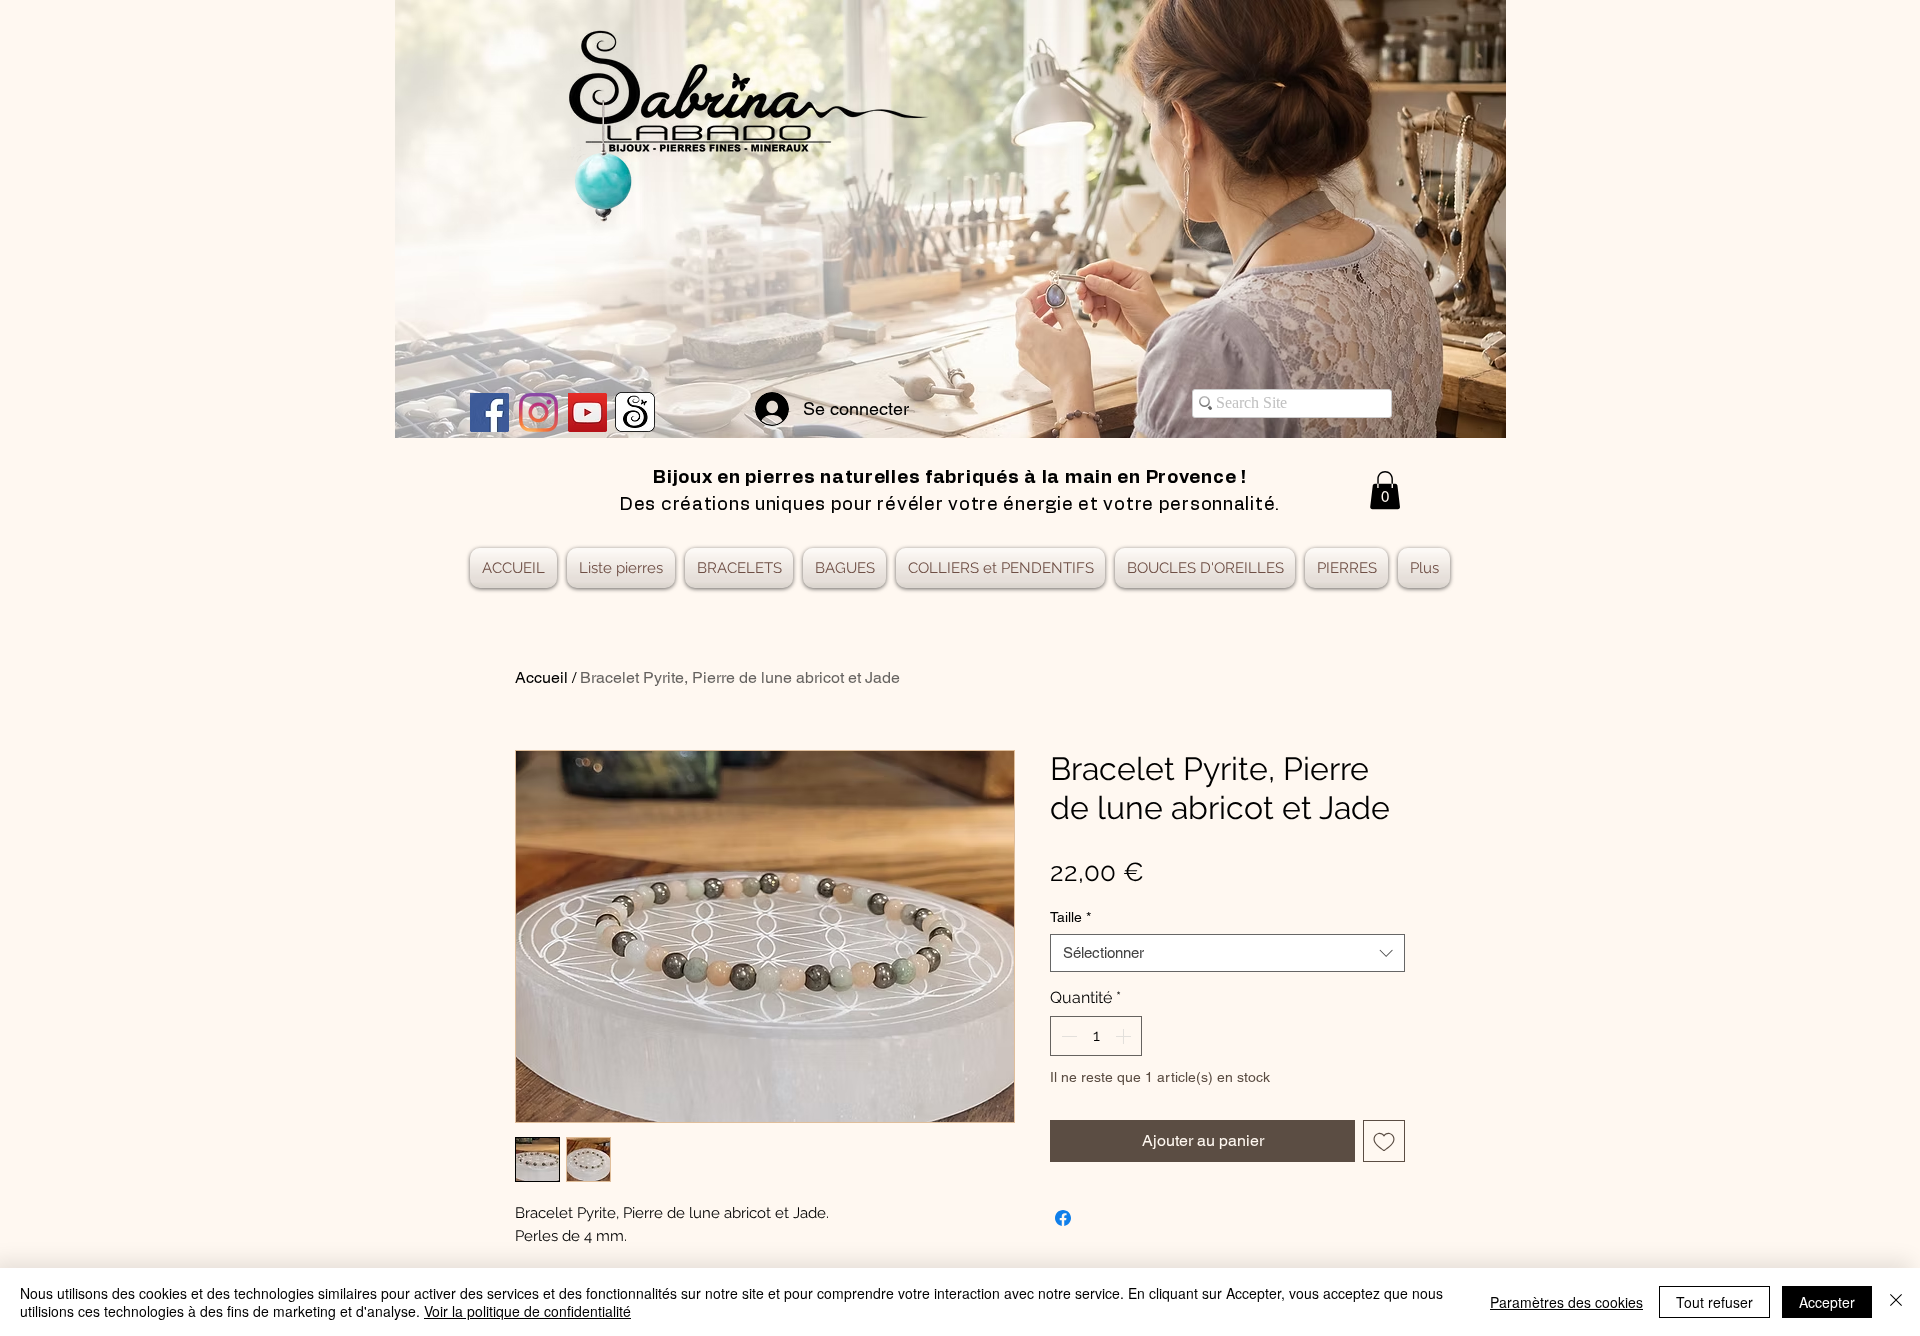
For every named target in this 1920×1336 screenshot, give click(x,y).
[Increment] (1125, 1036)
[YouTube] (587, 412)
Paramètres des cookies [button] (1566, 1302)
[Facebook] (489, 412)
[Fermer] (1896, 1302)
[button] (1385, 490)
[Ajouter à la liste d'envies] (1384, 1141)
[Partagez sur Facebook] (1063, 1218)
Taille (1070, 917)
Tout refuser (1714, 1302)
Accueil (541, 677)
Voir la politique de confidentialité (527, 1311)
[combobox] (1227, 953)
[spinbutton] (1096, 1036)
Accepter (1827, 1302)
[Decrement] (1067, 1036)
